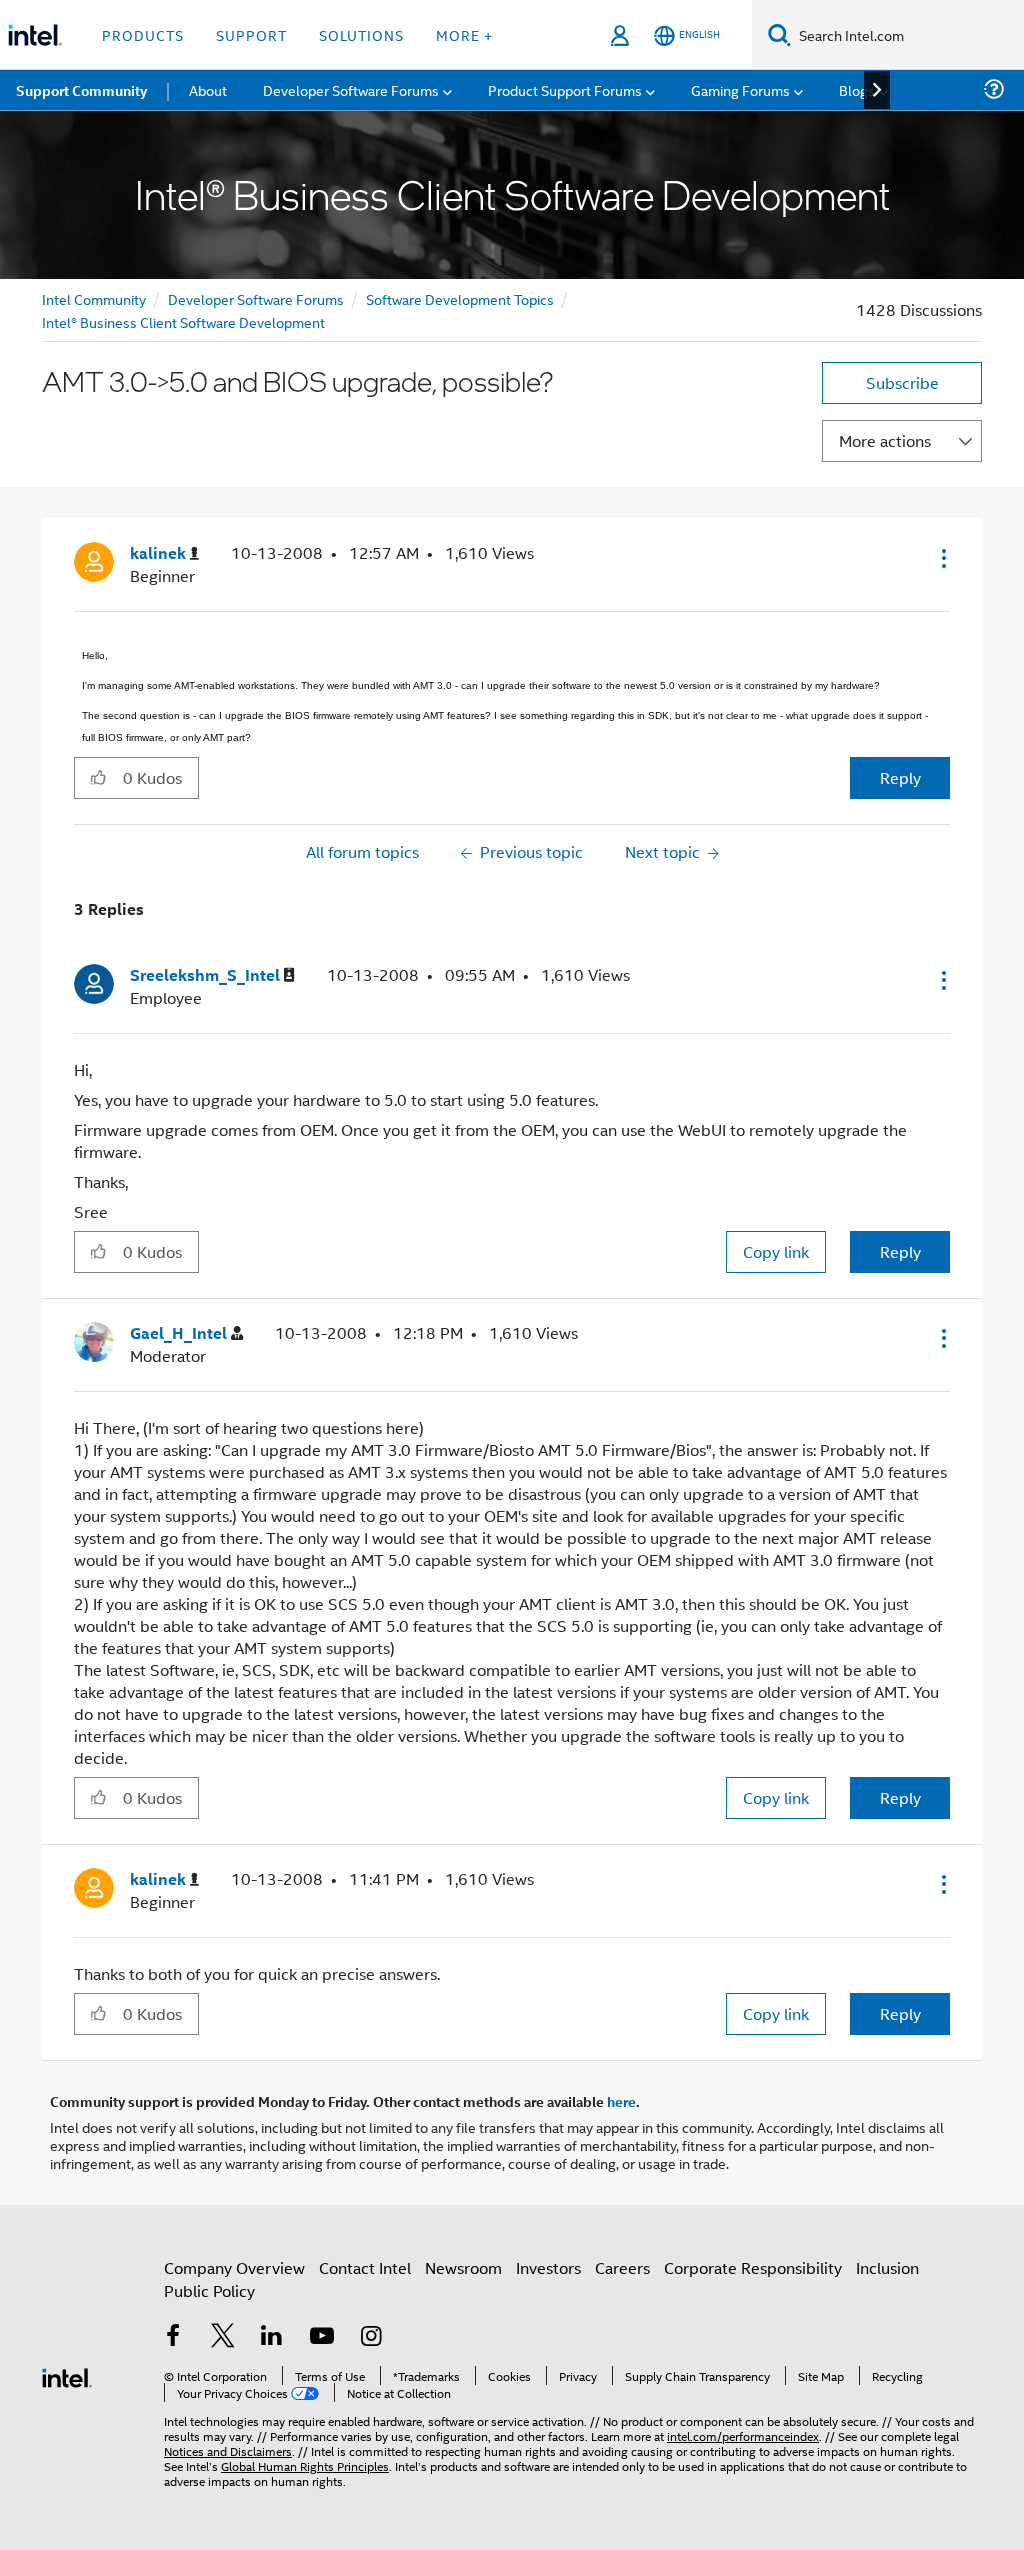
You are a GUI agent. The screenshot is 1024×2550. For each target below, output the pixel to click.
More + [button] (464, 34)
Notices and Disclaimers (228, 2450)
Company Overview (234, 2267)
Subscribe (902, 382)
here (621, 2101)
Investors (548, 2267)
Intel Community (94, 298)
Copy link (776, 1251)
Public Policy (209, 2290)
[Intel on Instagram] (371, 2337)
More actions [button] (885, 440)
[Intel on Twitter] (223, 2337)
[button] (942, 558)
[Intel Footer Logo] (67, 2375)
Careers (622, 2267)
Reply (900, 777)
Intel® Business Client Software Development (183, 321)
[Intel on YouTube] (322, 2337)
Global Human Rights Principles (305, 2465)
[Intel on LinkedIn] (272, 2337)
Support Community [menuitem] (81, 90)
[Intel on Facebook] (173, 2337)
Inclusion (887, 2267)
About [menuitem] (208, 89)
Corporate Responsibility (753, 2267)
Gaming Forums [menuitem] (740, 89)
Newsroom (463, 2267)
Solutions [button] (361, 34)
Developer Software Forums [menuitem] (351, 89)
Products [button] (143, 34)
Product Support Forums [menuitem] (565, 89)
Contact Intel (365, 2267)
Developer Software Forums (256, 298)
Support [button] (251, 34)
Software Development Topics (460, 298)
